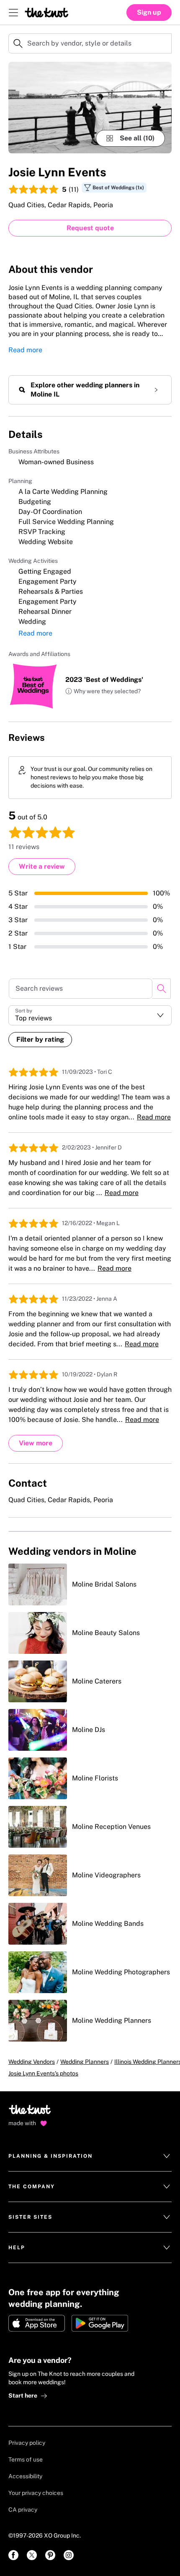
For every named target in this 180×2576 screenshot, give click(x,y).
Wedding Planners (85, 2062)
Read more (25, 350)
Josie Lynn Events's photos (43, 2073)
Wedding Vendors (32, 2062)
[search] (161, 989)
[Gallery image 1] (90, 108)
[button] (103, 692)
